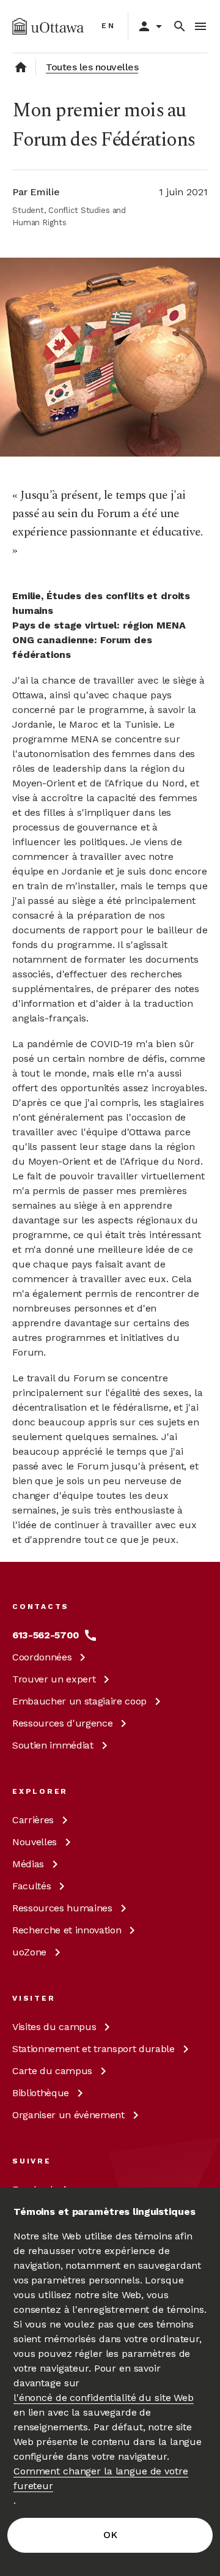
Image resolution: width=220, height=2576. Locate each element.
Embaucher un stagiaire (79, 1701)
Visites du (54, 2027)
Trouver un (54, 1679)
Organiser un (68, 2115)
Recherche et (67, 1930)
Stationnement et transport (94, 2049)
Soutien (53, 1745)
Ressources (62, 1723)
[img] (48, 26)
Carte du (52, 2071)
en (108, 26)
